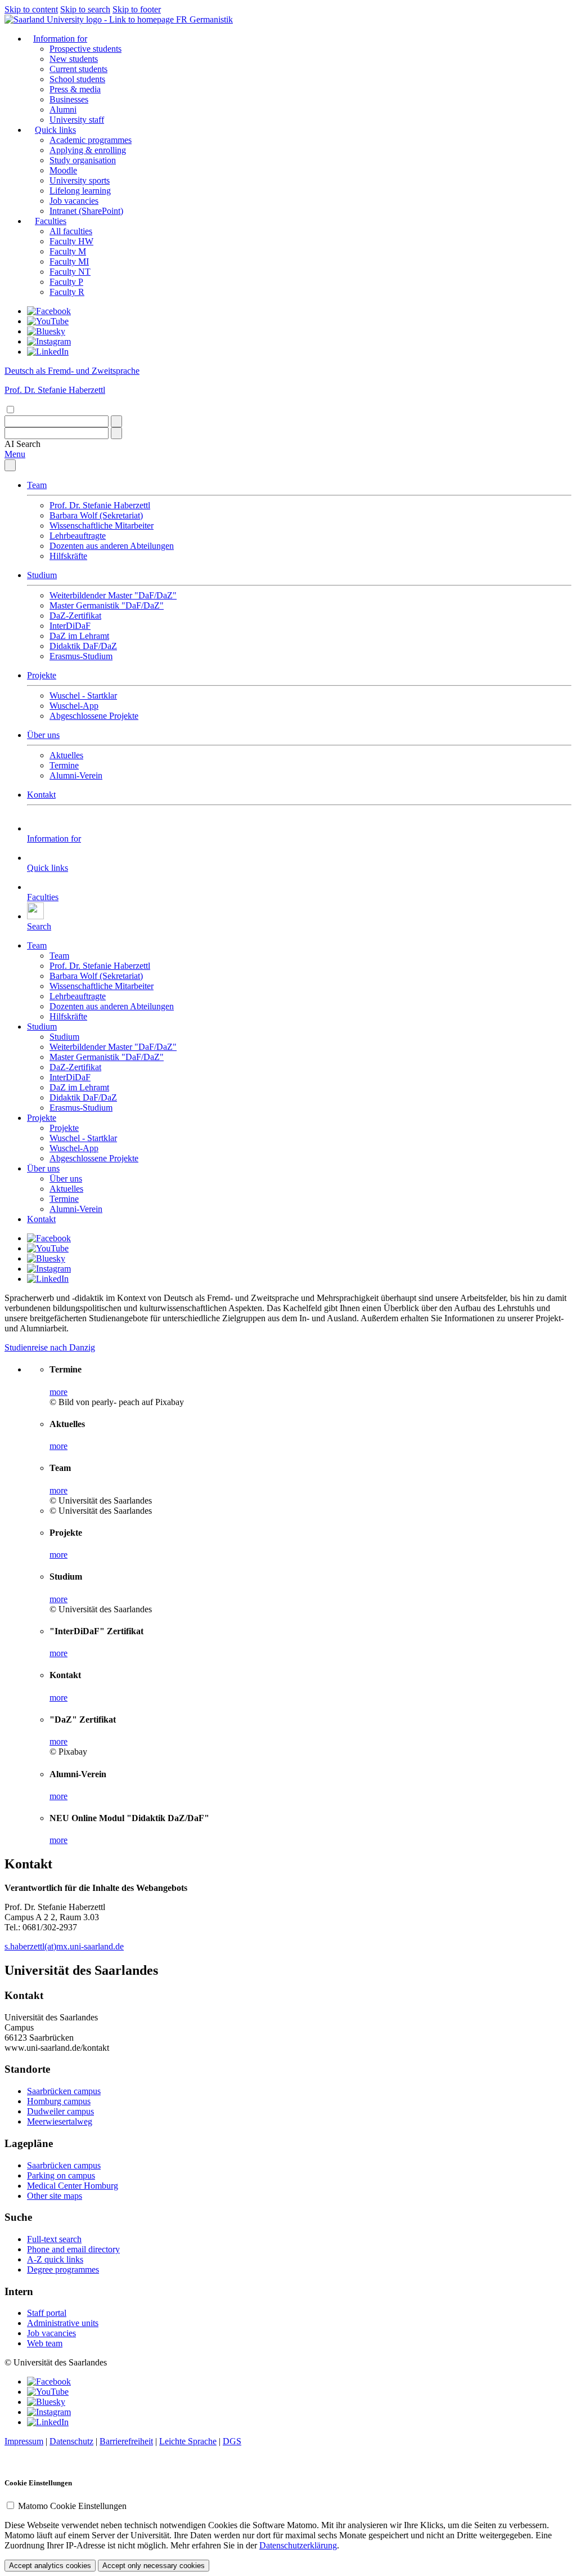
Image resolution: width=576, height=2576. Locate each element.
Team (37, 485)
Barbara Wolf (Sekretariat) (96, 515)
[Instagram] (49, 341)
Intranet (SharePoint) (86, 211)
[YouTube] (48, 321)
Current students (78, 69)
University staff (77, 120)
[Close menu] (10, 465)
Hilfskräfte (68, 556)
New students (74, 59)
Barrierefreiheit (126, 2441)
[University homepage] (90, 19)
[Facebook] (49, 311)
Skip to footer (137, 9)
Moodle (63, 170)
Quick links (55, 130)
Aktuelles (66, 755)
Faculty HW (71, 241)
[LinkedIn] (48, 352)
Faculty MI (69, 261)
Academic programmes (91, 140)
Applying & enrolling (88, 150)
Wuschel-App (74, 706)
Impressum (24, 2441)
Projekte (42, 675)
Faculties (51, 221)
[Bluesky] (46, 331)
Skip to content (31, 9)
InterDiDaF (70, 626)
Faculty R (67, 292)
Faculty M (68, 251)
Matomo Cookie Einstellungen (72, 2506)
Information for (60, 39)
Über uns (43, 735)
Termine (64, 765)
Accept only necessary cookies (154, 2566)
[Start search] (116, 421)
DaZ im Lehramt (79, 636)
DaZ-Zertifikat (75, 616)
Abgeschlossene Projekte (94, 716)
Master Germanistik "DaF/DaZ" (107, 605)
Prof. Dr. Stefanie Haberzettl (100, 505)
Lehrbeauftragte (78, 536)
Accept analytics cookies (50, 2566)
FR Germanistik (204, 19)
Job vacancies (74, 201)
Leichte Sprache (188, 2441)
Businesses (69, 99)
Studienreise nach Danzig (50, 1347)
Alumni (63, 109)
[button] (22, 444)
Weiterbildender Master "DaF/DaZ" (113, 595)
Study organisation (83, 160)
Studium (42, 575)
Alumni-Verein (76, 775)
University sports (80, 180)
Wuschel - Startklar (83, 696)
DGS (232, 2441)
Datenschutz (71, 2441)
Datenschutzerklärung (298, 2545)
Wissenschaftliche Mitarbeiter (102, 526)
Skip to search (85, 9)
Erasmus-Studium (81, 656)
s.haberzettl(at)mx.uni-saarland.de (64, 1946)
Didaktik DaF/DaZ (83, 646)
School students (77, 79)
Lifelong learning (80, 191)
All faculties (71, 231)
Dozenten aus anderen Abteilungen (112, 546)
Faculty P (66, 282)
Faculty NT (70, 272)
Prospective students (85, 49)
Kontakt (41, 795)
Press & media (75, 89)
